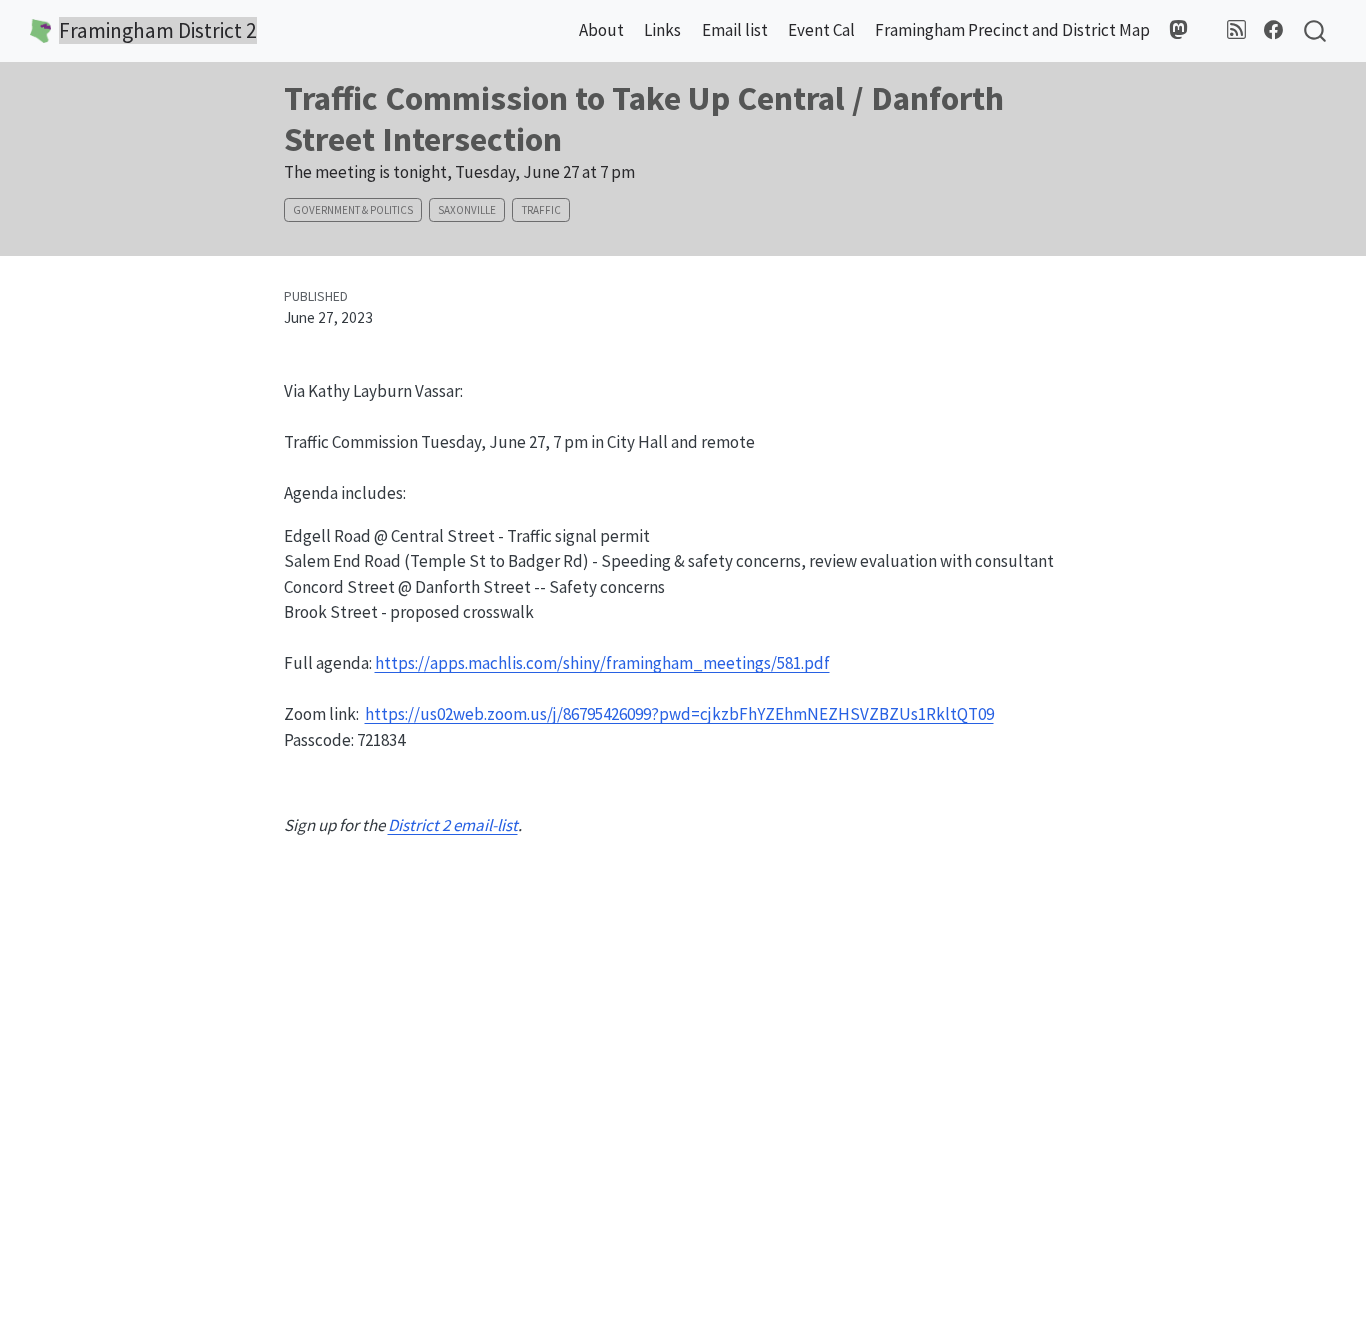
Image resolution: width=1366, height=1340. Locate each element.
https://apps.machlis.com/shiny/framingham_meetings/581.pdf (602, 663)
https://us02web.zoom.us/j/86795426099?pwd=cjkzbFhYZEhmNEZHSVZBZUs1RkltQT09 (679, 714)
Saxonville (467, 210)
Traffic (541, 210)
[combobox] (1316, 31)
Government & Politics (353, 210)
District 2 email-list (453, 825)
